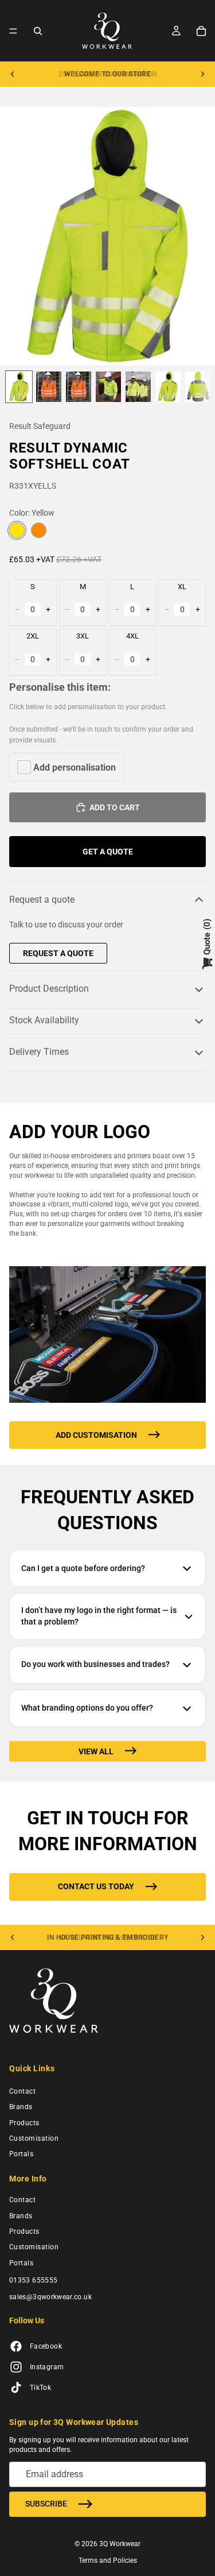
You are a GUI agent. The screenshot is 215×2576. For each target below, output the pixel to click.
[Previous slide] (13, 74)
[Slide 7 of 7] (198, 387)
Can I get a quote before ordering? (83, 1568)
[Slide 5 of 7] (138, 387)
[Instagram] (16, 2367)
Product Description (49, 989)
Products (24, 2122)
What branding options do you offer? (87, 1708)
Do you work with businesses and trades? (95, 1664)
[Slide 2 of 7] (49, 387)
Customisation (34, 2138)
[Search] (38, 31)
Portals (21, 2154)
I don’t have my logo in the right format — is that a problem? (99, 1616)
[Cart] (201, 31)
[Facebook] (16, 2346)
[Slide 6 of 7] (168, 387)
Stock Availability (44, 1020)
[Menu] (13, 31)
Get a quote (108, 852)
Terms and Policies (108, 2560)
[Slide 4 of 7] (108, 387)
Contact (22, 2091)
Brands (21, 2107)
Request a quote (42, 900)
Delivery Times (39, 1052)
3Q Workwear (120, 2543)
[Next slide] (202, 74)
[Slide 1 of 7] (19, 387)
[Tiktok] (16, 2388)
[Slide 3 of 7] (79, 387)
